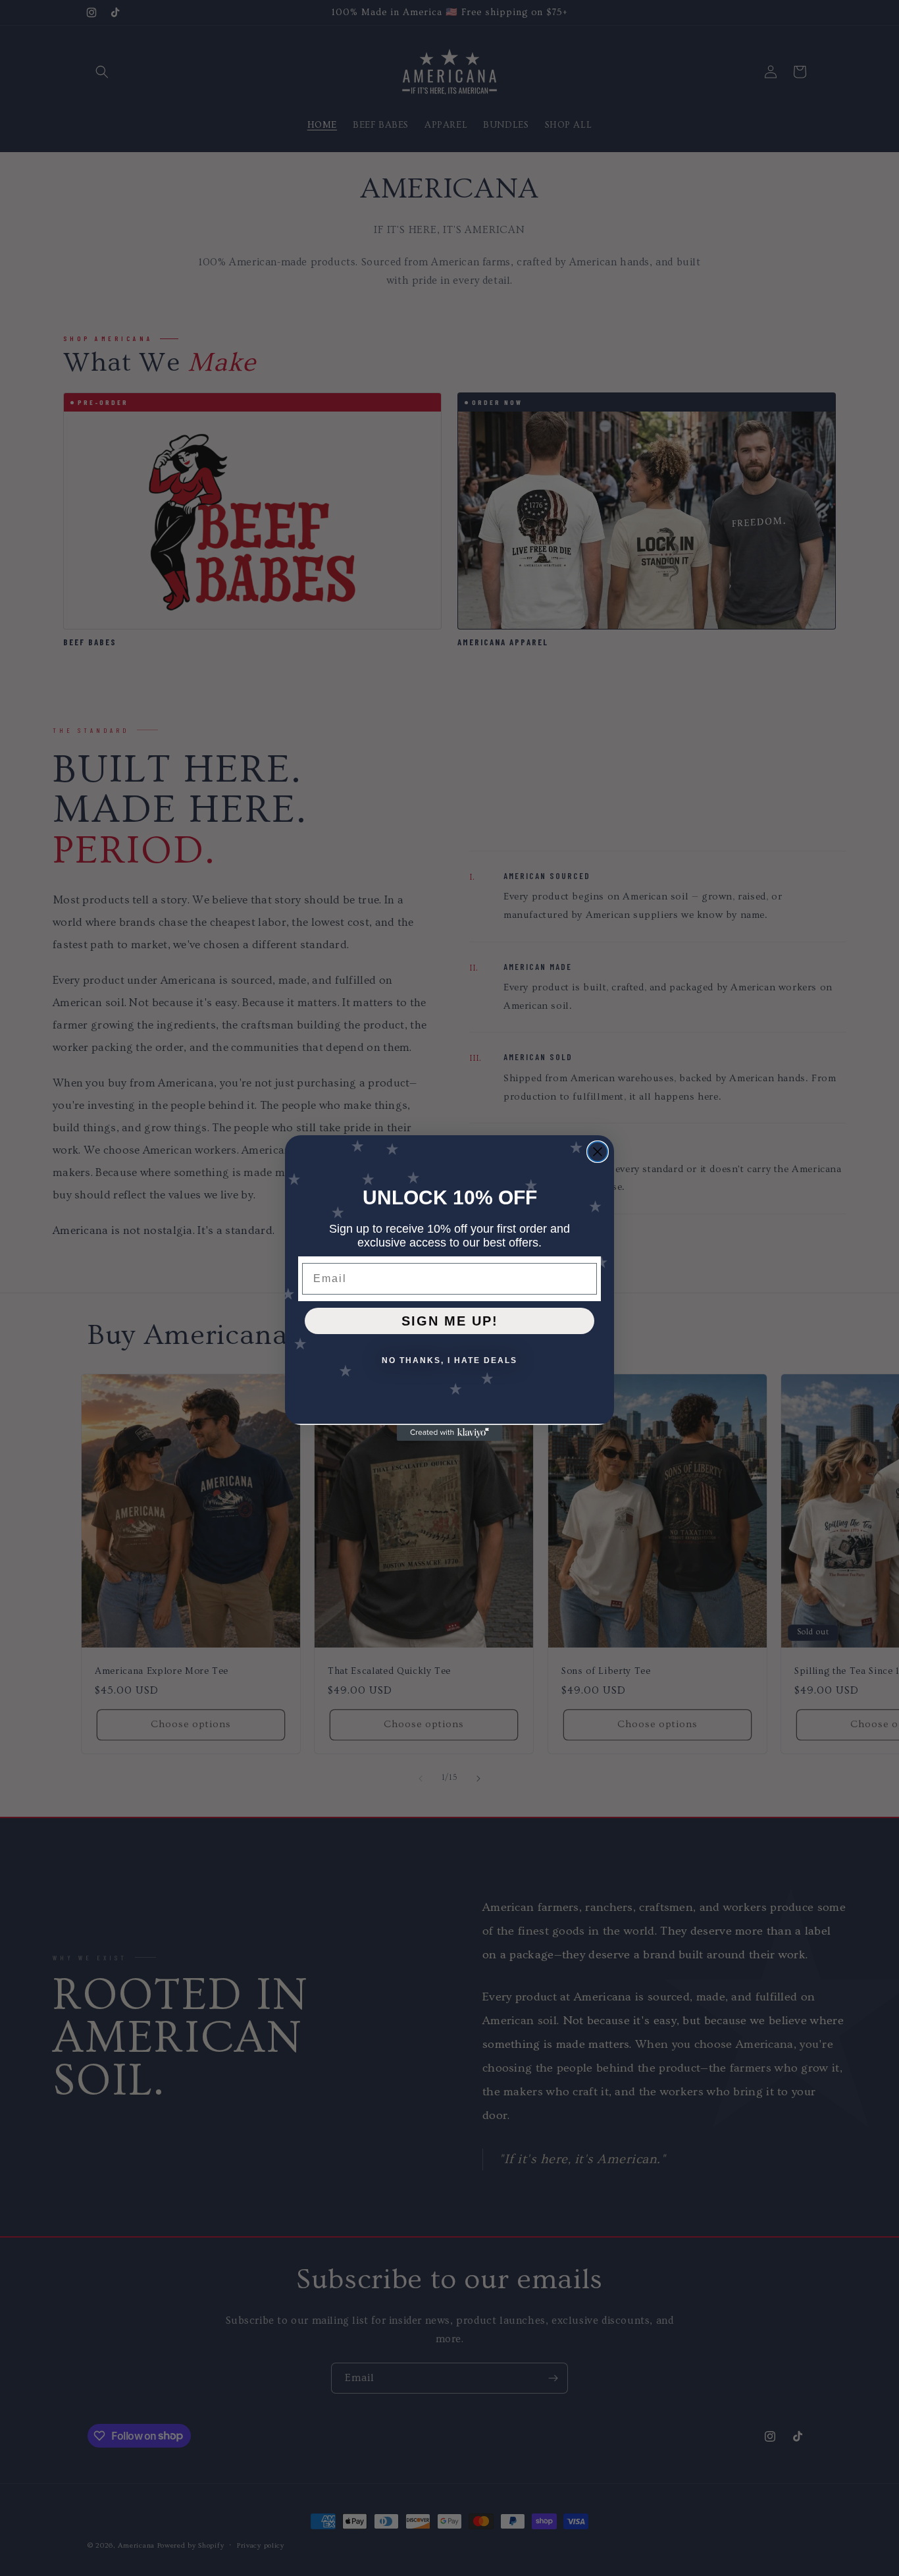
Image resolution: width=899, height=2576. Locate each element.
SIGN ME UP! (450, 1321)
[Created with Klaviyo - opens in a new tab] (449, 1433)
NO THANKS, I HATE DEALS (449, 1360)
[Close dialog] (598, 1152)
